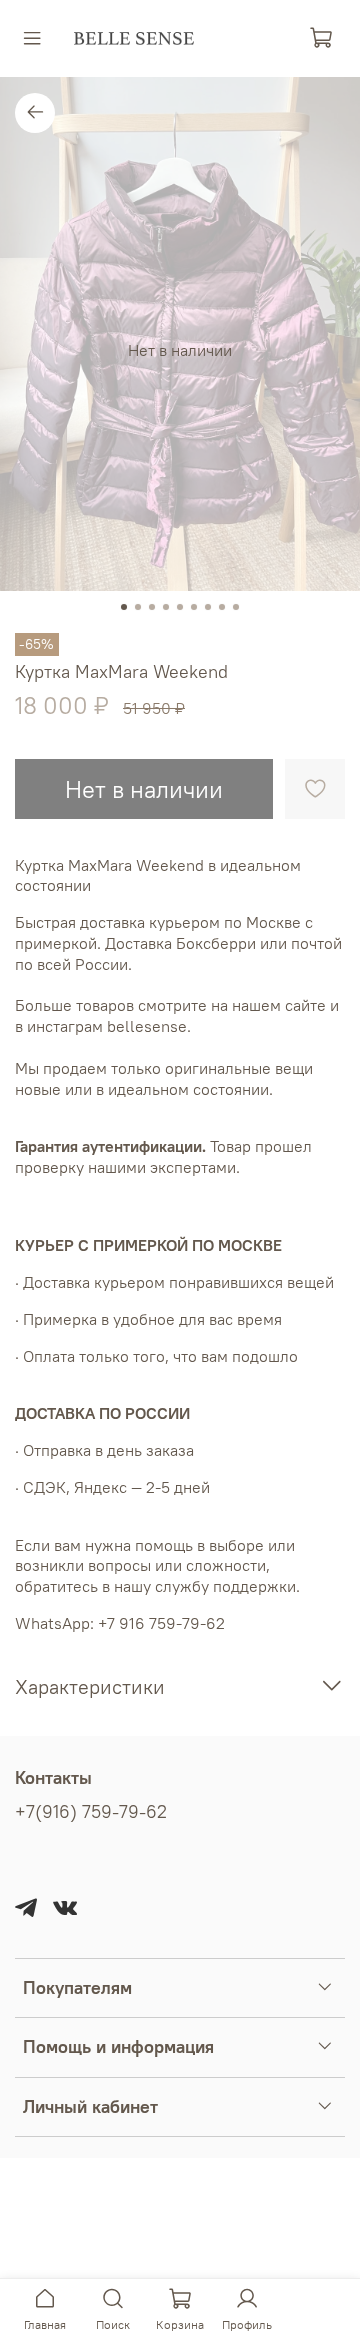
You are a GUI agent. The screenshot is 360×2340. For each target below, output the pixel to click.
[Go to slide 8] (222, 607)
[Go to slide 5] (180, 607)
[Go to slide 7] (208, 607)
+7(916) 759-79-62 (91, 1812)
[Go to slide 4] (166, 607)
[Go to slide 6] (194, 607)
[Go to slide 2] (138, 607)
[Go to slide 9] (236, 607)
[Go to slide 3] (152, 607)
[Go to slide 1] (124, 607)
